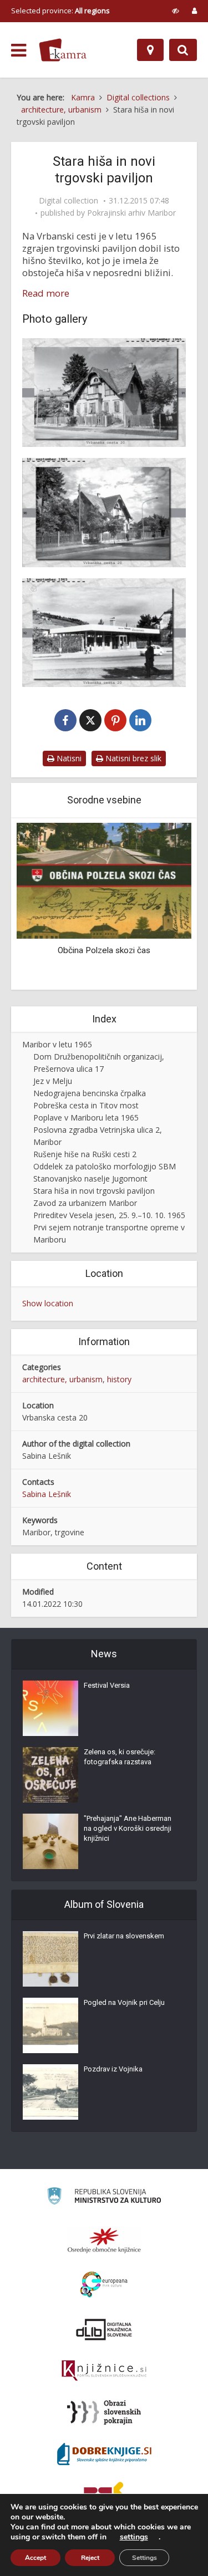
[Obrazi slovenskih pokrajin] (104, 2412)
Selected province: (60, 11)
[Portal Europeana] (104, 2285)
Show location (48, 1303)
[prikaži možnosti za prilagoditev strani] (176, 11)
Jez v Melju (53, 1081)
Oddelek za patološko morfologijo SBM (105, 1166)
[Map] (150, 50)
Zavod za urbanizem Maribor (85, 1203)
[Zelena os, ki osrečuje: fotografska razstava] (50, 1775)
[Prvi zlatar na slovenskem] (50, 1959)
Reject (90, 2558)
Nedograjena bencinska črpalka (90, 1093)
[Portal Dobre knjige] (104, 2454)
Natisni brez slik (132, 758)
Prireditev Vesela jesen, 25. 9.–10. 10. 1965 (109, 1215)
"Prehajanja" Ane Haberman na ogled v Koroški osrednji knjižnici (128, 1828)
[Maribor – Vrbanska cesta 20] (104, 393)
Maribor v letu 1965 (57, 1044)
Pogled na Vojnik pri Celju (124, 2002)
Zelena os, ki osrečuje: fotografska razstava (120, 1757)
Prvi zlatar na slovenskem (124, 1936)
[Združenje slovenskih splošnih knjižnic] (104, 2371)
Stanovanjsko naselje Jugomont (90, 1178)
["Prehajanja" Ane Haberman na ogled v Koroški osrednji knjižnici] (50, 1841)
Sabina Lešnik (47, 1494)
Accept (35, 2558)
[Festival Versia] (50, 1708)
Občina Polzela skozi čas (104, 950)
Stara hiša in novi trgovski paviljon (94, 1191)
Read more (46, 293)
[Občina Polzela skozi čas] (104, 880)
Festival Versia (107, 1685)
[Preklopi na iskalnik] (183, 50)
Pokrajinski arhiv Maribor (131, 213)
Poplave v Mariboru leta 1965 (86, 1118)
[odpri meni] (19, 50)
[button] (164, 905)
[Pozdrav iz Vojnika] (50, 2092)
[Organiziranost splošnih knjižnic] (104, 2240)
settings (134, 2537)
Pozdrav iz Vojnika (113, 2069)
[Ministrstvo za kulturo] (104, 2198)
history (119, 1379)
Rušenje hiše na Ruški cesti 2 (85, 1154)
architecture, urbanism (62, 1379)
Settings (144, 2558)
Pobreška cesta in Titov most (86, 1105)
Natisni (68, 758)
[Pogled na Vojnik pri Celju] (50, 2025)
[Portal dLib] (104, 2329)
